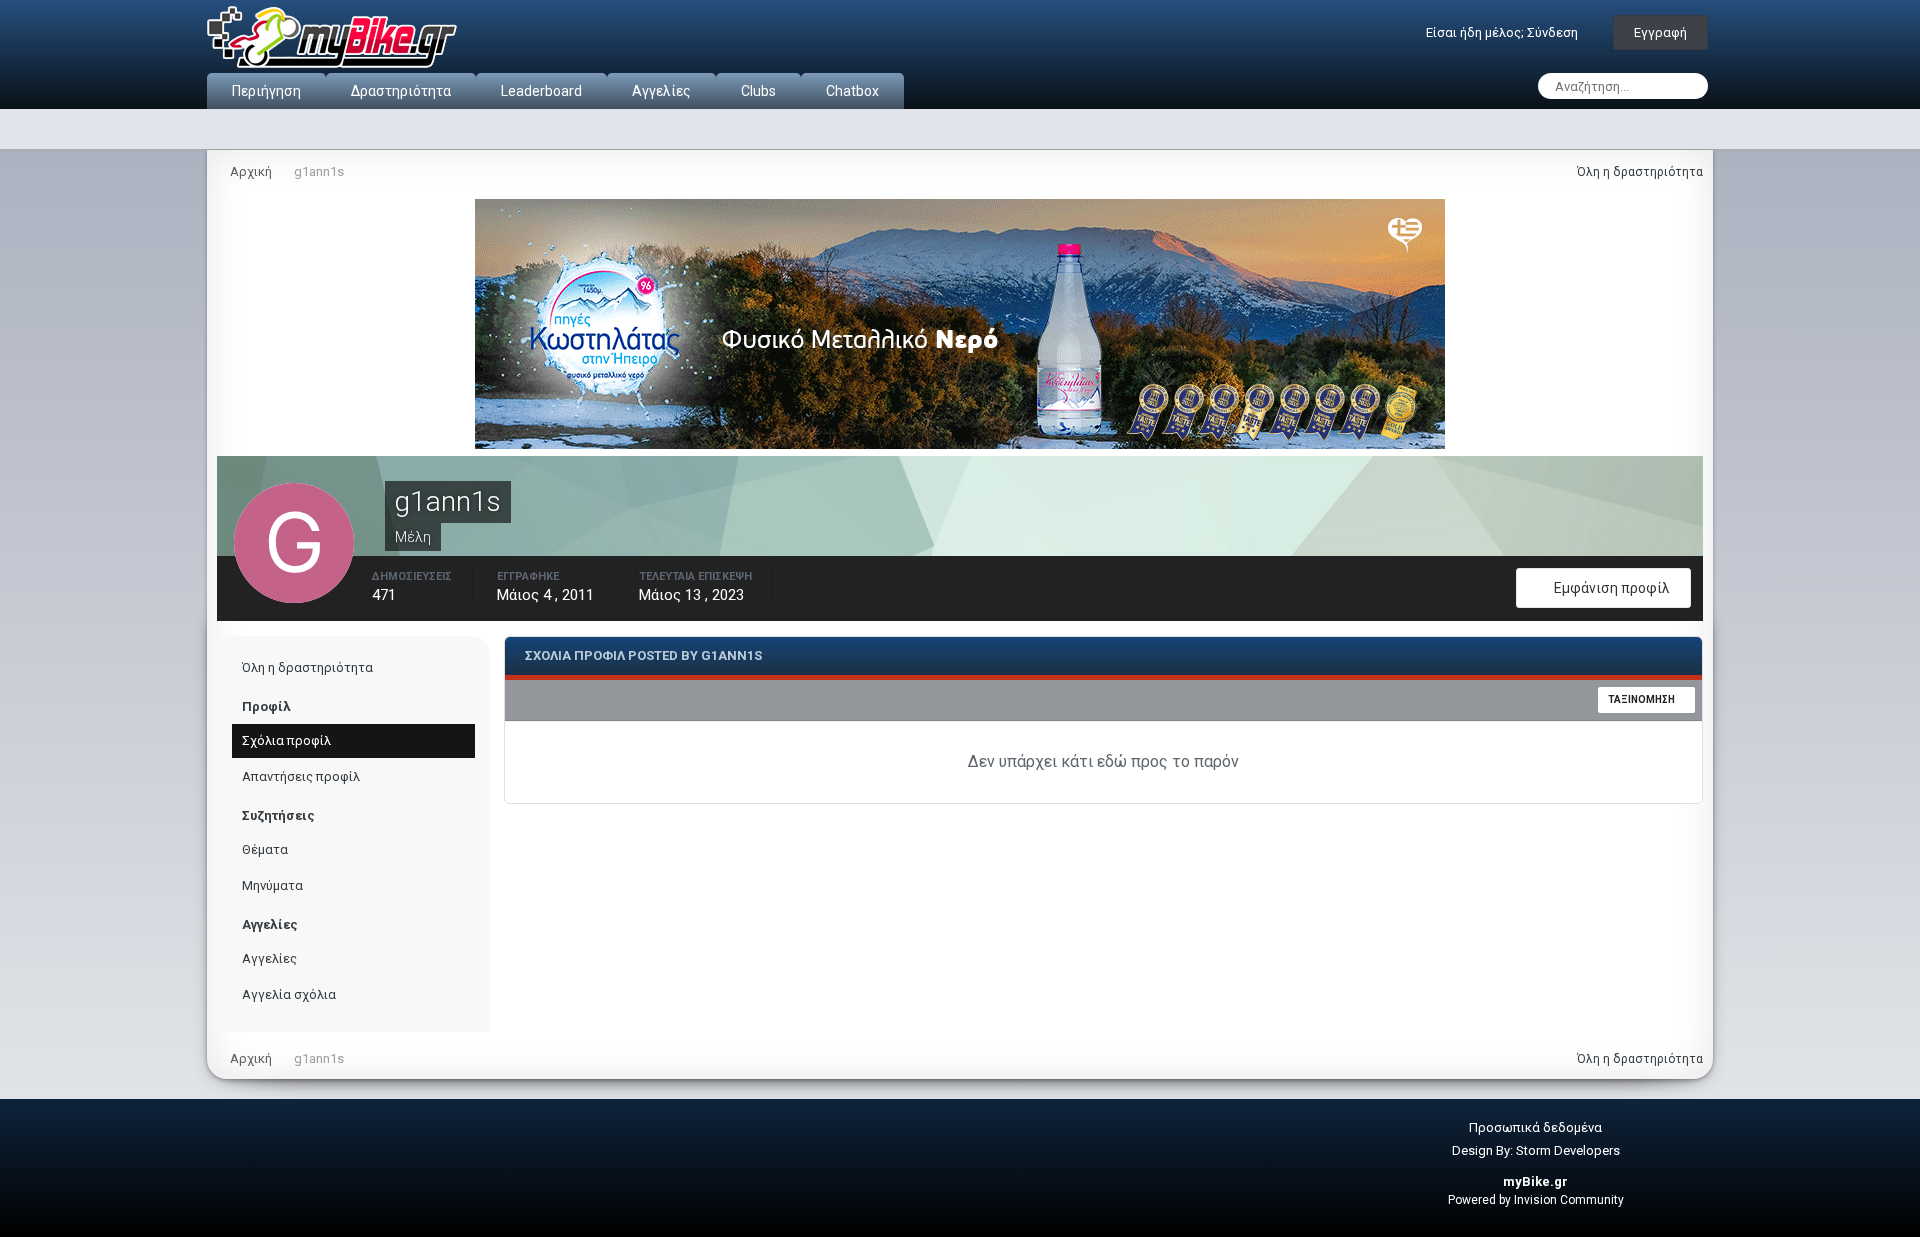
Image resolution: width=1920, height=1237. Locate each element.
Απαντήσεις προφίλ (301, 776)
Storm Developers (1568, 1150)
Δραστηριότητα (401, 91)
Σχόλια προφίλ (286, 740)
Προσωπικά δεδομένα (1535, 1127)
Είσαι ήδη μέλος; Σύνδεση (1505, 32)
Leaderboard (541, 91)
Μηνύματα (272, 885)
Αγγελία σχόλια (289, 994)
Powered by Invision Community (1536, 1200)
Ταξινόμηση (1642, 699)
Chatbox (852, 91)
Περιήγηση (266, 91)
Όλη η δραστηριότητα (307, 667)
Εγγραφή (1660, 32)
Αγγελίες (661, 91)
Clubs (758, 91)
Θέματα (265, 849)
